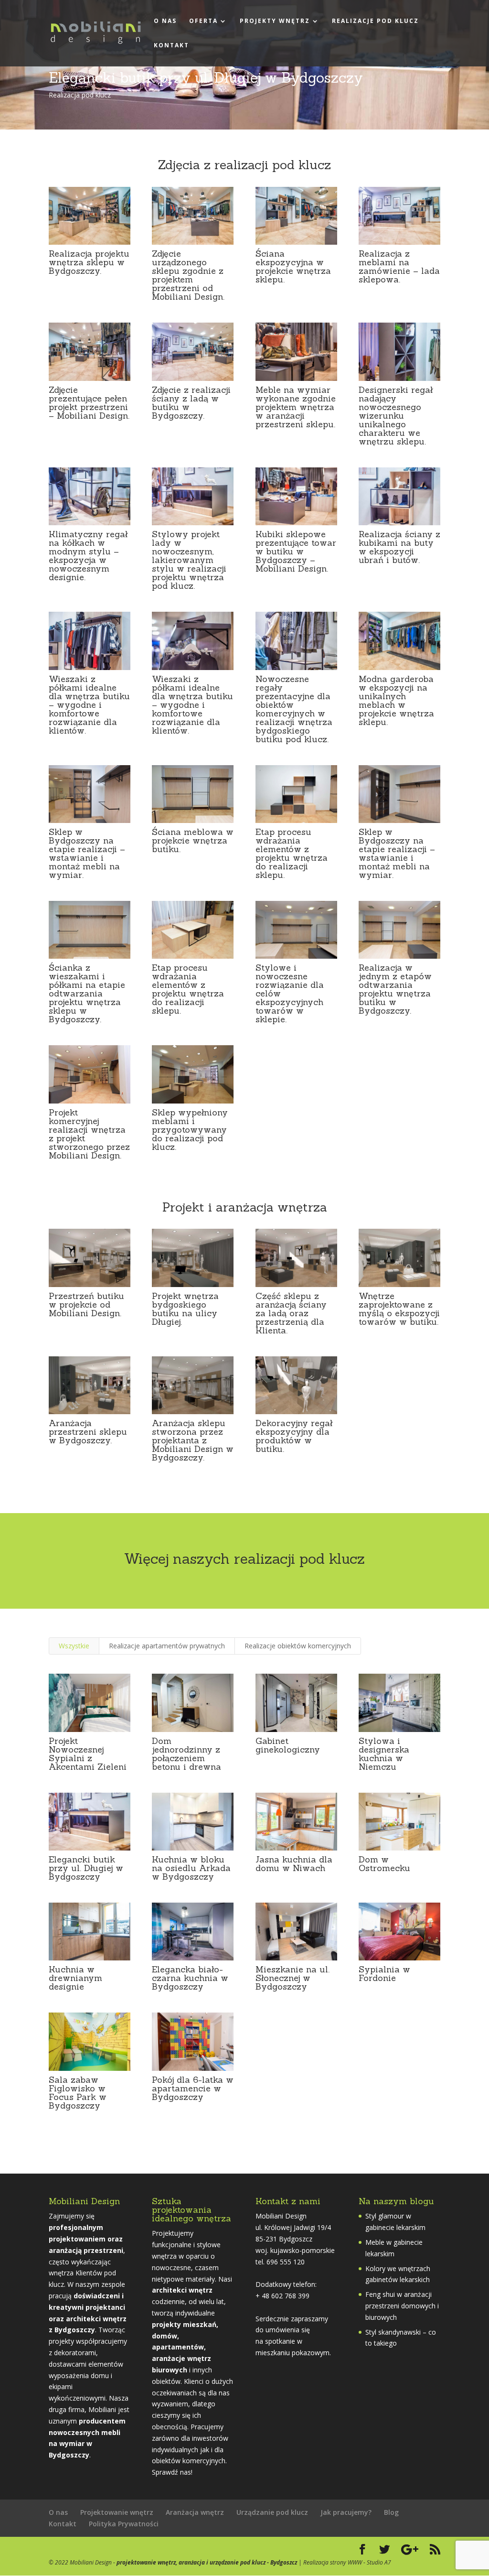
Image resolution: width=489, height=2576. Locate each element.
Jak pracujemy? (346, 2512)
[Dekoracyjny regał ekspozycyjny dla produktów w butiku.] (296, 1414)
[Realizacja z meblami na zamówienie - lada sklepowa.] (399, 244)
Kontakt (171, 46)
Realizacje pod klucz (375, 21)
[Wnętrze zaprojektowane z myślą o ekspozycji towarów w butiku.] (399, 1287)
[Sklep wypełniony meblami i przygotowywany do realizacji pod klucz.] (193, 1103)
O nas (165, 21)
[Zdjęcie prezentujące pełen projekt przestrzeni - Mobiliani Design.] (90, 381)
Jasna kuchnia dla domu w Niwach (294, 1864)
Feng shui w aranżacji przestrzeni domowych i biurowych (402, 2306)
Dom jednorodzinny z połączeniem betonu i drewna (186, 1754)
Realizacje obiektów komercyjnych (298, 1646)
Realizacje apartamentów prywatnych (167, 1646)
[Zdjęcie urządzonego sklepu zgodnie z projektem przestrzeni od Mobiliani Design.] (193, 244)
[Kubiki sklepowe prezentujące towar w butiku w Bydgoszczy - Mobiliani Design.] (296, 525)
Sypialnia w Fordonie (384, 1974)
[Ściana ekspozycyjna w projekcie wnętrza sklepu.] (296, 244)
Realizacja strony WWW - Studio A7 (347, 2562)
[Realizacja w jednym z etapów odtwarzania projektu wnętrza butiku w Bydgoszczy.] (399, 958)
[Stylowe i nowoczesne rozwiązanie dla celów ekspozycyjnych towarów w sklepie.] (296, 958)
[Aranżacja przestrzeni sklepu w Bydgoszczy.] (90, 1414)
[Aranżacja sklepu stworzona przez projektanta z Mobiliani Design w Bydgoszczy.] (193, 1414)
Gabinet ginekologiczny (288, 1745)
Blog (391, 2512)
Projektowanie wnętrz (117, 2512)
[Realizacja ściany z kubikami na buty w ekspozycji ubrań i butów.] (399, 525)
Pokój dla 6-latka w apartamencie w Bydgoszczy (193, 2088)
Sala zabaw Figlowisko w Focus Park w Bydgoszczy (78, 2093)
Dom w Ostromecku (384, 1864)
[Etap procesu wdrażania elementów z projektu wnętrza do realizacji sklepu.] (296, 823)
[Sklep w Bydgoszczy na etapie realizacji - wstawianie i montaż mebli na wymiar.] (90, 823)
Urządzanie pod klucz (272, 2512)
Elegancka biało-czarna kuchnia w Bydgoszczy (190, 1978)
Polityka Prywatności (124, 2524)
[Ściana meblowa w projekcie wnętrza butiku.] (193, 823)
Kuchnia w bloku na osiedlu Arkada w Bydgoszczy (191, 1868)
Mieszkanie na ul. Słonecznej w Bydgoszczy (292, 1978)
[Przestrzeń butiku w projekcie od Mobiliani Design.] (90, 1287)
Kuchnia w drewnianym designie (75, 1978)
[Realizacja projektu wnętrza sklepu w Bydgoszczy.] (90, 244)
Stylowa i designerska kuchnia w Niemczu (384, 1754)
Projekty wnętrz (275, 21)
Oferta (203, 21)
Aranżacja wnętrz (195, 2512)
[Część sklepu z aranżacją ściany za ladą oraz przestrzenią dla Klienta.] (296, 1287)
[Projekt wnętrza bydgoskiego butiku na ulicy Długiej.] (193, 1287)
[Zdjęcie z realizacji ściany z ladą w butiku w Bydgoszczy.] (193, 381)
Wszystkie (74, 1646)
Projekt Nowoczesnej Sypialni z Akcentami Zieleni (88, 1754)
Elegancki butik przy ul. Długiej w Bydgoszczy (86, 1868)
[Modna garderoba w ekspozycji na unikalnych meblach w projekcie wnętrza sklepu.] (399, 670)
